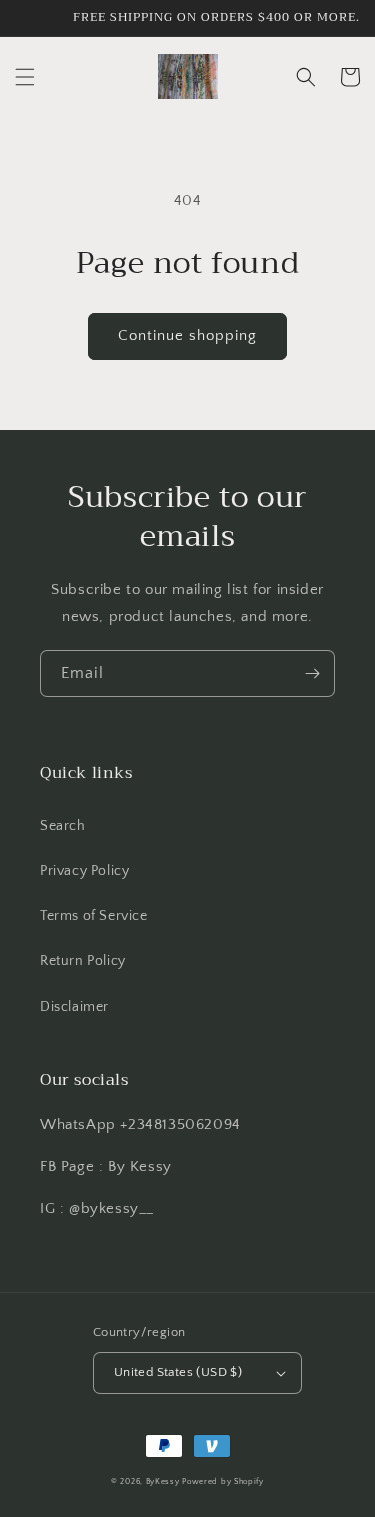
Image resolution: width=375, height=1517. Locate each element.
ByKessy (163, 1481)
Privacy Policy (84, 871)
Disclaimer (74, 1007)
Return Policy (83, 961)
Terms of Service (94, 916)
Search (63, 826)
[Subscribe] (312, 673)
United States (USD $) (178, 1372)
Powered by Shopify (223, 1481)
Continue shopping (187, 335)
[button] (25, 77)
